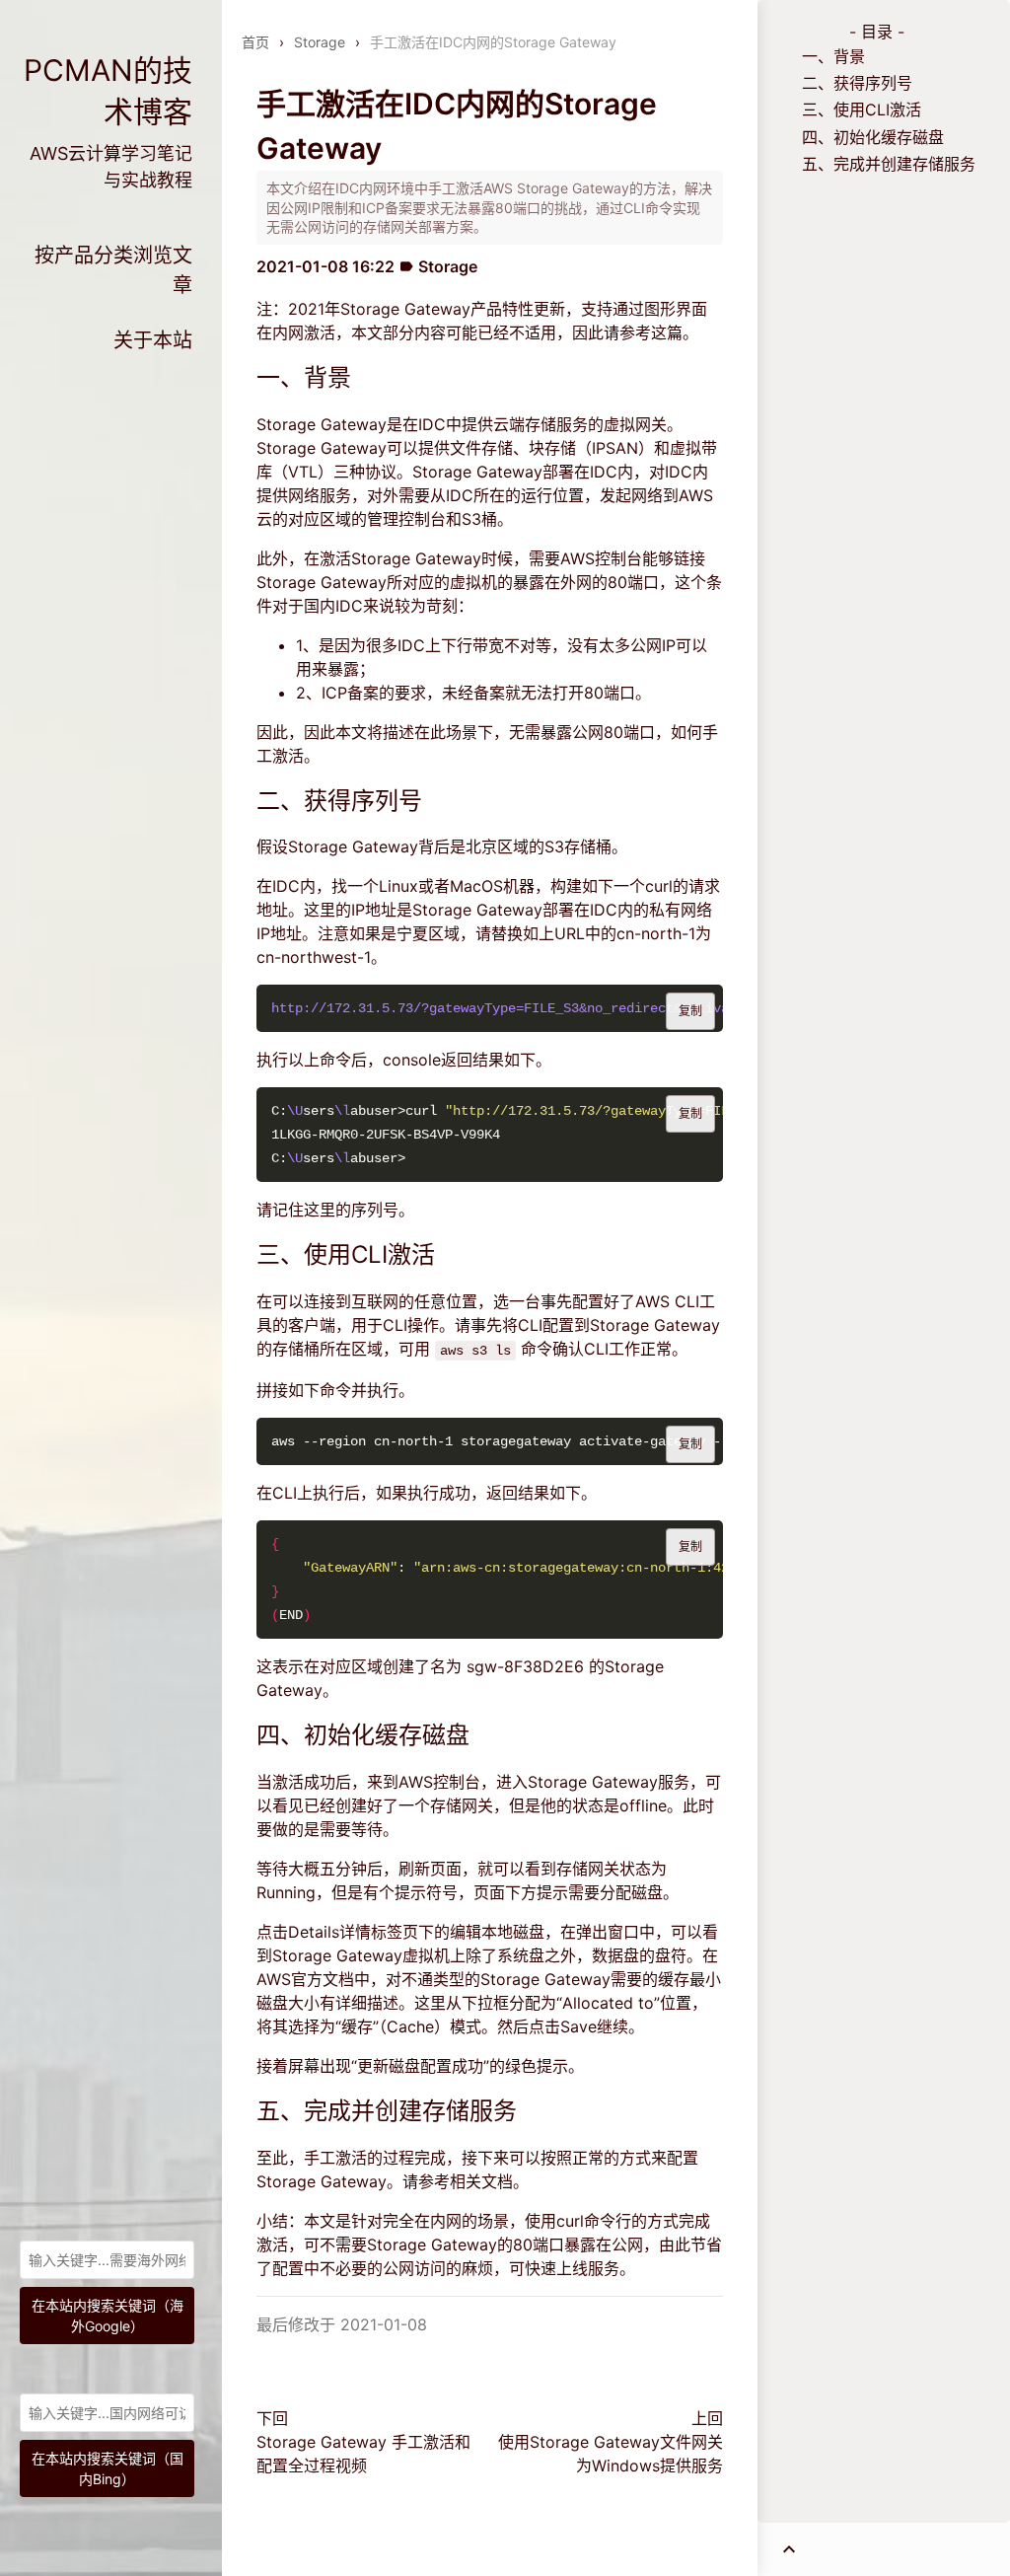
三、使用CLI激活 (862, 110)
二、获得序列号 (857, 83)
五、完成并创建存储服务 (889, 164)
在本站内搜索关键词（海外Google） (108, 2316)
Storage (320, 42)
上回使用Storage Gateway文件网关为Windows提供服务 (611, 2442)
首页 (255, 42)
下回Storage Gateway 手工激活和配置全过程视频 (363, 2442)
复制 (690, 1011)
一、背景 (833, 56)
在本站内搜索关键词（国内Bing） (108, 2468)
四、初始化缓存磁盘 (873, 137)
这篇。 (675, 332)
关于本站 (153, 340)
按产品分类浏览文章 (113, 270)
